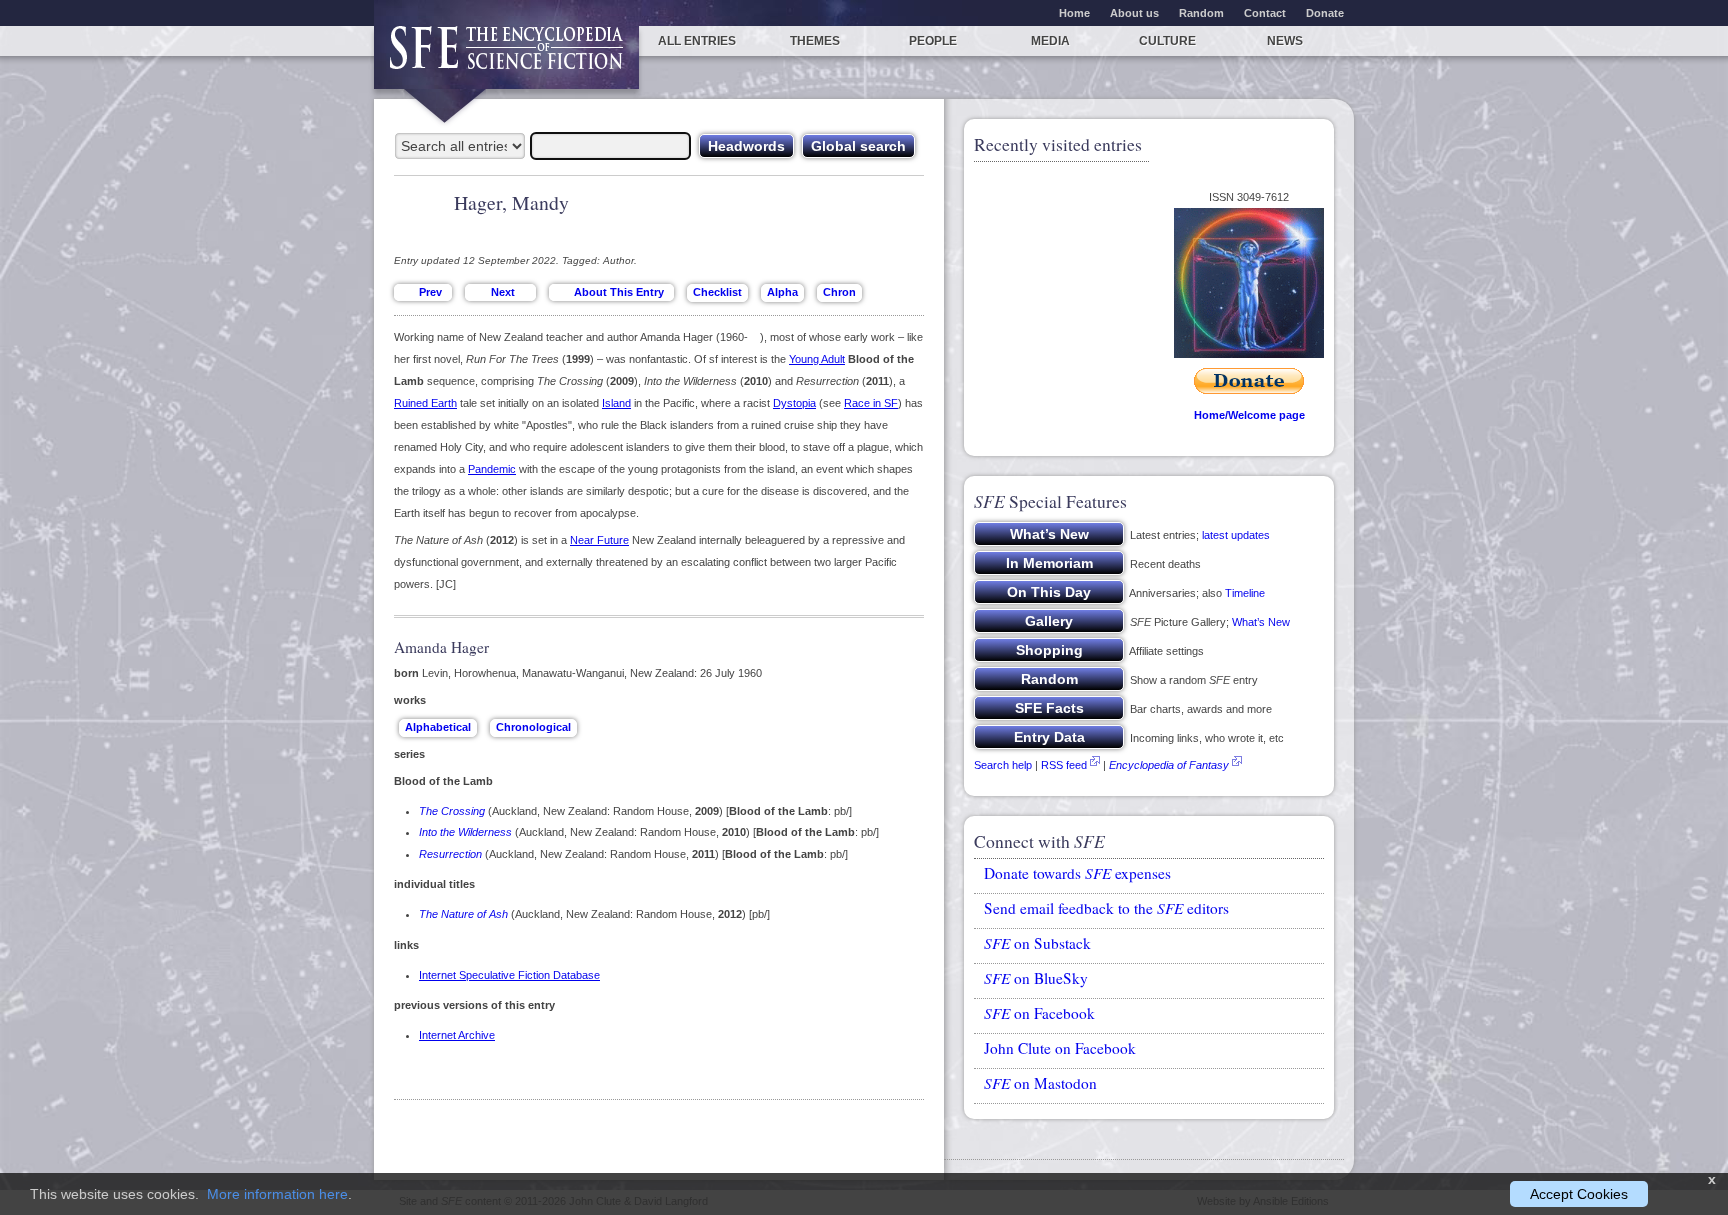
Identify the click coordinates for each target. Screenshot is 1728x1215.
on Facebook (1039, 1013)
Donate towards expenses (1077, 873)
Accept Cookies (1579, 1194)
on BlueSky (1036, 978)
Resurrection (450, 854)
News (1285, 41)
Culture (1167, 41)
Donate (1325, 13)
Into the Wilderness (465, 832)
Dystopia (794, 403)
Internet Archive (457, 1035)
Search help (1003, 765)
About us (1134, 13)
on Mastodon (1040, 1083)
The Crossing (452, 811)
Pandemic (492, 469)
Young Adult (817, 359)
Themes (815, 41)
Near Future (599, 540)
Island (616, 403)
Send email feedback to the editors (1106, 908)
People (933, 41)
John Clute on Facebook (1060, 1048)
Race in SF (871, 403)
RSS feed (1064, 765)
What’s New (1261, 622)
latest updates (1236, 535)
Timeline (1245, 593)
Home (1074, 13)
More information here (277, 1194)
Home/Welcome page (1249, 415)
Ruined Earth (425, 403)
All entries (697, 41)
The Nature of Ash (463, 914)
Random (1201, 13)
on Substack (1037, 943)
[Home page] (506, 57)
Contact (1265, 13)
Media (1050, 41)
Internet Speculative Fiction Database (509, 975)
